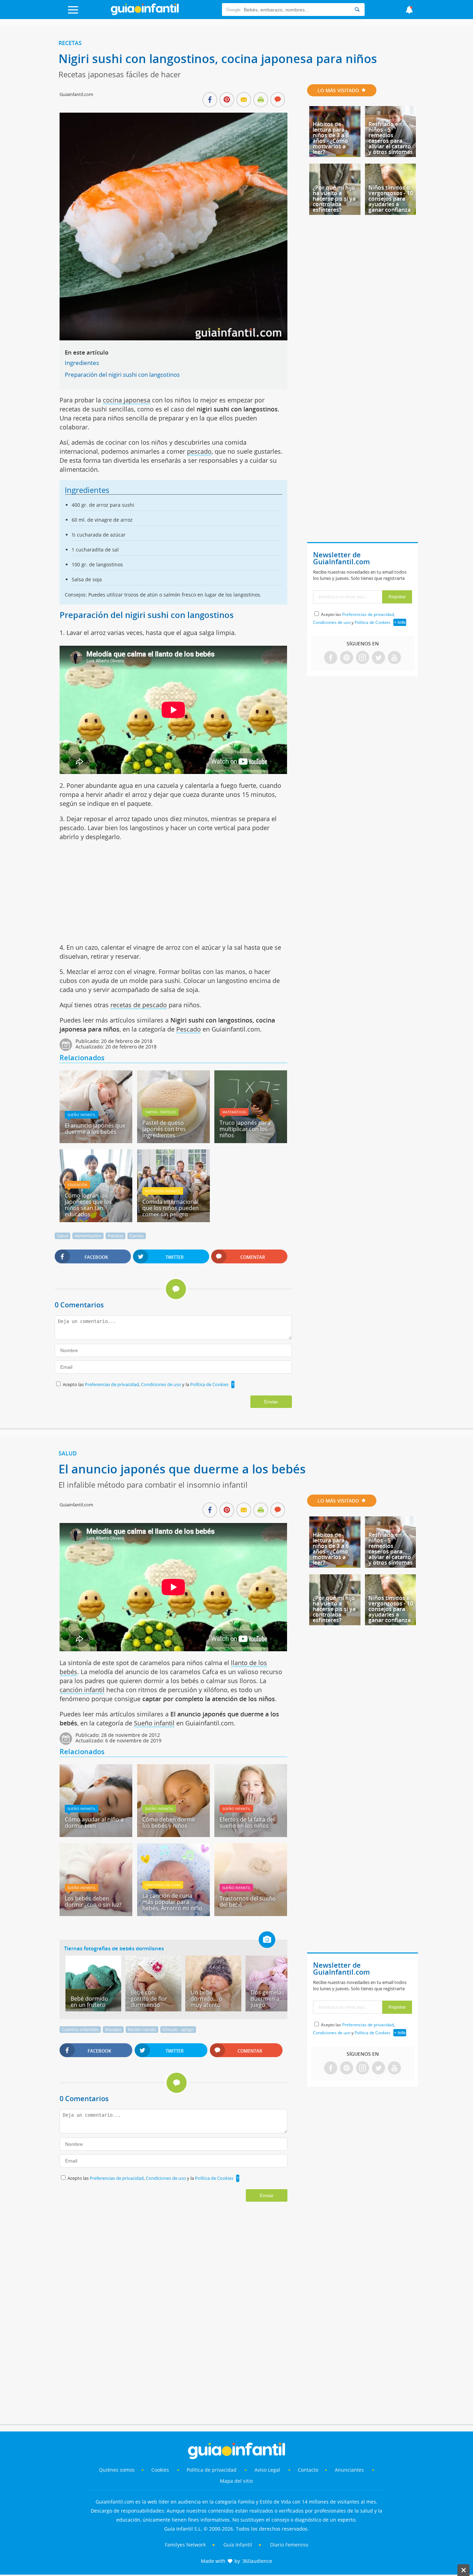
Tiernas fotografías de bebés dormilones (114, 1948)
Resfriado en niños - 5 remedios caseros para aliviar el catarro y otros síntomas (391, 138)
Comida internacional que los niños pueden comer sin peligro (171, 1208)
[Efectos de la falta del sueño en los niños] (251, 1835)
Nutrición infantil (163, 1191)
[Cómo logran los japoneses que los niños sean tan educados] (96, 1220)
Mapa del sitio (236, 2481)
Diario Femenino (289, 2545)
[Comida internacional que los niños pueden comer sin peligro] (173, 1220)
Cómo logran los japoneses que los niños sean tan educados (88, 1205)
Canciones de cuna (163, 1885)
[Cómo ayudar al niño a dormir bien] (96, 1835)
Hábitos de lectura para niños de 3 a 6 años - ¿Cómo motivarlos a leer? (331, 138)
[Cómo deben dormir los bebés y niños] (173, 1835)
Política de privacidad (212, 2470)
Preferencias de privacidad (112, 1384)
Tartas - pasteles (160, 1112)
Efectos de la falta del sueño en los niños (247, 1822)
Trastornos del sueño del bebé (248, 1901)
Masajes (113, 2029)
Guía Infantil (238, 2545)
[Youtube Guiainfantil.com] (394, 658)
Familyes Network (185, 2545)
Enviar (271, 1402)
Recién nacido (142, 2029)
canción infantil (82, 1690)
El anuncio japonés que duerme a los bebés (95, 1129)
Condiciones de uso (162, 1384)
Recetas (70, 43)
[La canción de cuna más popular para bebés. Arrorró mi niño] (173, 1914)
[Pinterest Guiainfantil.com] (347, 658)
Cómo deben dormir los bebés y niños (169, 1822)
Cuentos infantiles (80, 2029)
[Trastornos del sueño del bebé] (251, 1914)
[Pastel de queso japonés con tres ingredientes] (173, 1141)
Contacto (308, 2470)
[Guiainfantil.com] (145, 14)
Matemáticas (234, 1112)
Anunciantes (349, 2470)
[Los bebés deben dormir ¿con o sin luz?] (96, 1914)
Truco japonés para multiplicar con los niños (245, 1129)
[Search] (357, 10)
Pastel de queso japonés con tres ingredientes (164, 1129)
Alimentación (88, 1236)
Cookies (161, 2470)
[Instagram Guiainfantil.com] (363, 658)
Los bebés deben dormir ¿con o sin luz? (93, 1901)
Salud (63, 1236)
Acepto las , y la (146, 1384)
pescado (199, 451)
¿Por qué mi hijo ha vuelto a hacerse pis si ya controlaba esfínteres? (334, 199)
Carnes (137, 1236)
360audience (257, 2561)
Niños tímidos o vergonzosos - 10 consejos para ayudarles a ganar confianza (391, 199)
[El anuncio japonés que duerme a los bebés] (96, 1141)
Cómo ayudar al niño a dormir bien (94, 1822)
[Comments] (278, 100)
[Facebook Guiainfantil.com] (331, 658)
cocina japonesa (127, 400)
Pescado (189, 1029)
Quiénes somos (117, 2470)
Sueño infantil (82, 1115)
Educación (77, 1185)
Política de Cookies (209, 1384)
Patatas (115, 1236)
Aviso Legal (267, 2470)
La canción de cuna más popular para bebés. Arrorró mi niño (172, 1902)
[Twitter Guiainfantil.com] (378, 658)
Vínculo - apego (178, 2029)
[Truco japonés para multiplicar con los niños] (251, 1141)
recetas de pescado (139, 1005)
